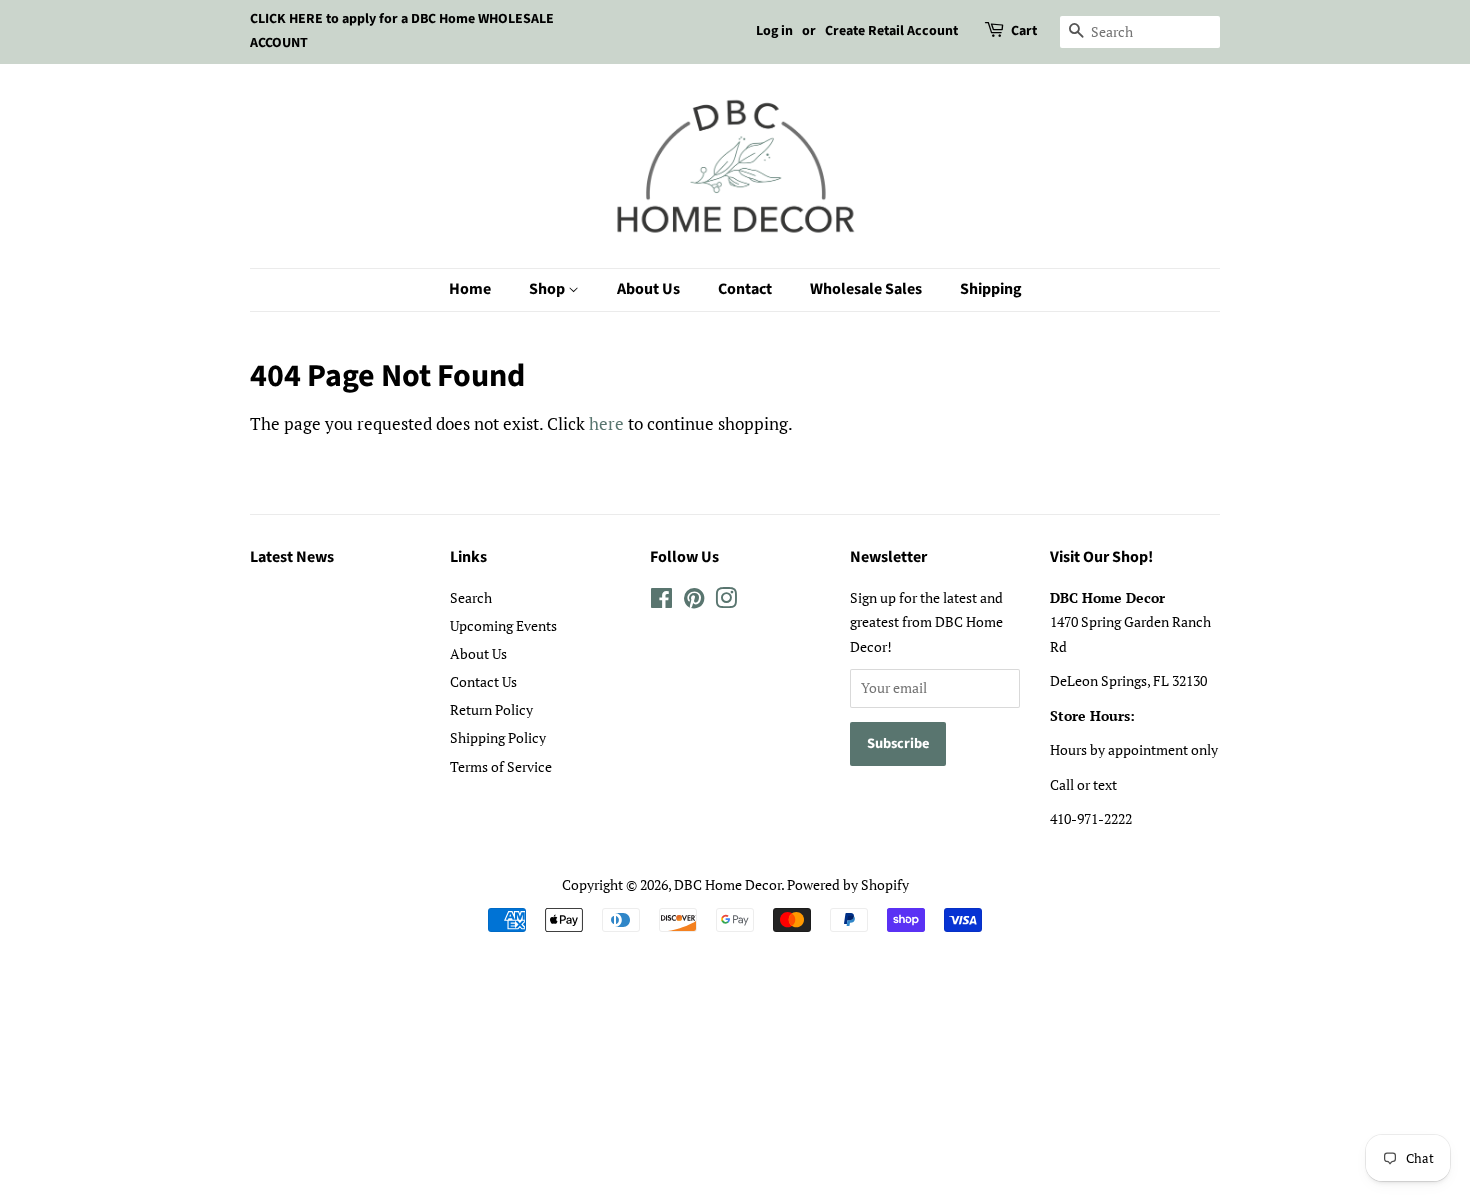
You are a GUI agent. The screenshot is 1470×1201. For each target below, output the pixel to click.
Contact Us (483, 681)
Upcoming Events (503, 625)
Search (471, 597)
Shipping (991, 289)
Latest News (292, 557)
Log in (774, 31)
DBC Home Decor (727, 884)
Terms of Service (501, 766)
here (606, 423)
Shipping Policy (498, 737)
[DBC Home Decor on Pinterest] (694, 601)
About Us (648, 289)
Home (470, 289)
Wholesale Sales (866, 289)
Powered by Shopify (848, 884)
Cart (1024, 31)
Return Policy (491, 709)
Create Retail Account (891, 31)
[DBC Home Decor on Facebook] (661, 601)
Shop (548, 289)
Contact (745, 289)
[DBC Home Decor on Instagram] (726, 601)
